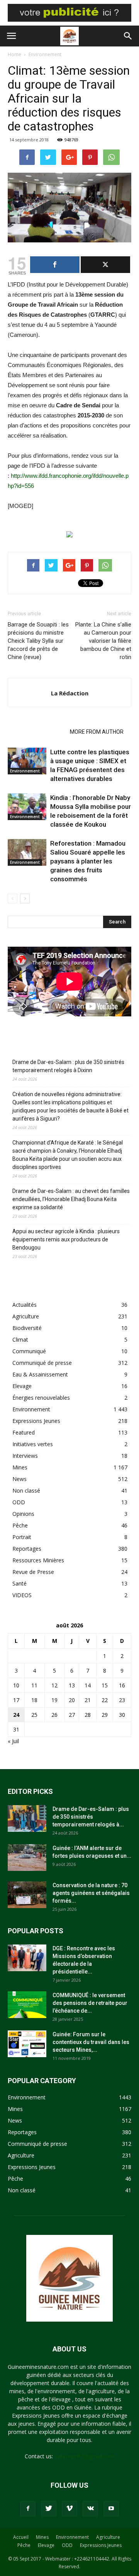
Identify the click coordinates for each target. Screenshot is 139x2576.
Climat (20, 1339)
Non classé (26, 1491)
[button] (128, 36)
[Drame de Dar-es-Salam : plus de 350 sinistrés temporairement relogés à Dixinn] (27, 1818)
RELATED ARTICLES (36, 732)
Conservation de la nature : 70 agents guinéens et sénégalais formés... (91, 1893)
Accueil (21, 2537)
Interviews (25, 1456)
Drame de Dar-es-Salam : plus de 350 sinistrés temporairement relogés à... (91, 1817)
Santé (19, 1583)
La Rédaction (70, 693)
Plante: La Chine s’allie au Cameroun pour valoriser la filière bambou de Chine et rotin (103, 641)
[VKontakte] (90, 2509)
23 (122, 1700)
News (19, 1479)
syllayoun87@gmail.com (85, 2456)
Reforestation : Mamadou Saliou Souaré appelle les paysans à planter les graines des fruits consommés (88, 861)
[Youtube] (111, 2509)
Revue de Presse (33, 1572)
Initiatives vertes (33, 1444)
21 (88, 1700)
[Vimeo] (69, 2509)
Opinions (23, 1514)
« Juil (13, 1741)
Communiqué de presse (42, 1363)
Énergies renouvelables (41, 1398)
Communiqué (29, 1351)
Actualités (25, 1305)
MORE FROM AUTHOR (97, 732)
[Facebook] (28, 2509)
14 (88, 1685)
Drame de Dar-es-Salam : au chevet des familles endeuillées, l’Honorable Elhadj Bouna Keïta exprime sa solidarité (71, 1199)
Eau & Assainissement (40, 1374)
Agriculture (26, 1316)
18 (34, 1700)
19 (54, 1700)
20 (72, 1700)
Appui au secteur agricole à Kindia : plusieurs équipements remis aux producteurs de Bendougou (66, 1239)
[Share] (55, 265)
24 (16, 1715)
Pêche (20, 1525)
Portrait (22, 1537)
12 (54, 1685)
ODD (19, 1502)
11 (34, 1685)
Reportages (27, 1549)
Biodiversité (27, 1328)
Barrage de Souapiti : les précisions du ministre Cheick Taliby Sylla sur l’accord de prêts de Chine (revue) (38, 641)
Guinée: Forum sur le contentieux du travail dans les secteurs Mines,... (91, 2042)
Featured (24, 1432)
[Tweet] (105, 265)
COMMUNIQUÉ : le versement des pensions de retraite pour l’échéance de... (90, 2003)
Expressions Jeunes (36, 1421)
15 (105, 1685)
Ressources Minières (38, 1560)
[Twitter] (49, 2509)
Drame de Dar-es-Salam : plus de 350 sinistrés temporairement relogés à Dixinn (68, 1066)
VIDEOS (22, 1595)
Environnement (45, 54)
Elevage (22, 1386)
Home (14, 54)
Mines (20, 1467)
